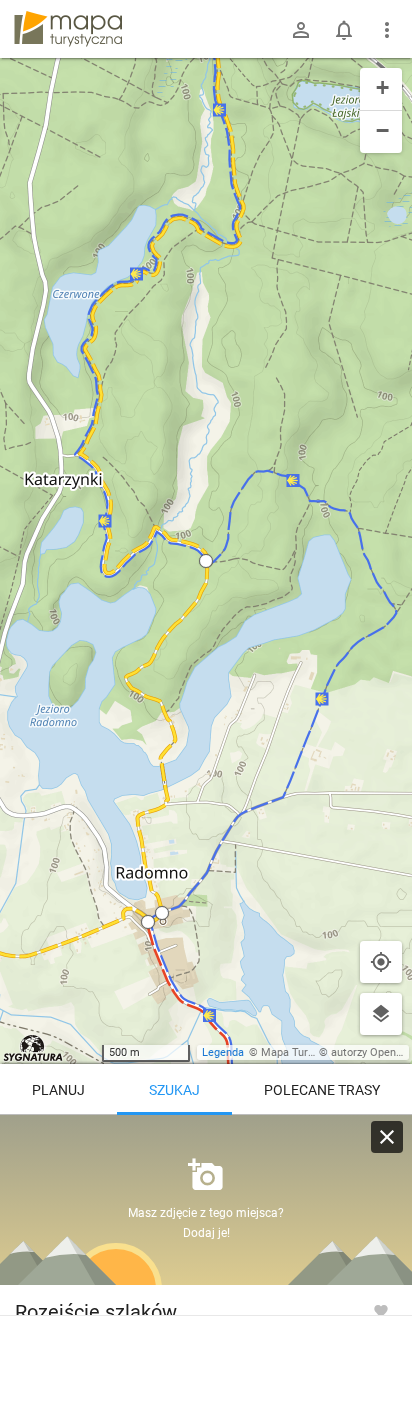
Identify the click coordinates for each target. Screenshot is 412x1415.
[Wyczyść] (387, 1137)
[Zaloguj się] (301, 30)
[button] (206, 561)
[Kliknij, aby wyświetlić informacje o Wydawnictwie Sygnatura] (33, 1048)
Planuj (58, 1090)
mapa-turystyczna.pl (68, 29)
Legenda (223, 1052)
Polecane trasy (322, 1090)
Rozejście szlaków (96, 1312)
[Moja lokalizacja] (381, 962)
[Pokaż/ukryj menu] (387, 30)
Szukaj (174, 1090)
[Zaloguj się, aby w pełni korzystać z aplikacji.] (381, 1310)
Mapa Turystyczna (306, 1052)
